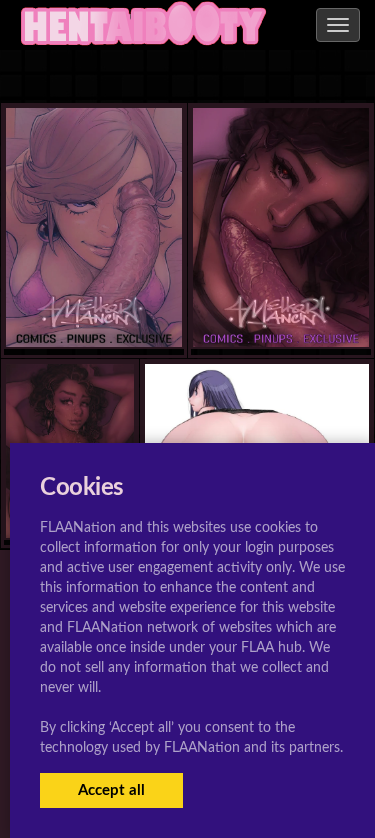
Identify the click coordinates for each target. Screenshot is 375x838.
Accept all (111, 790)
